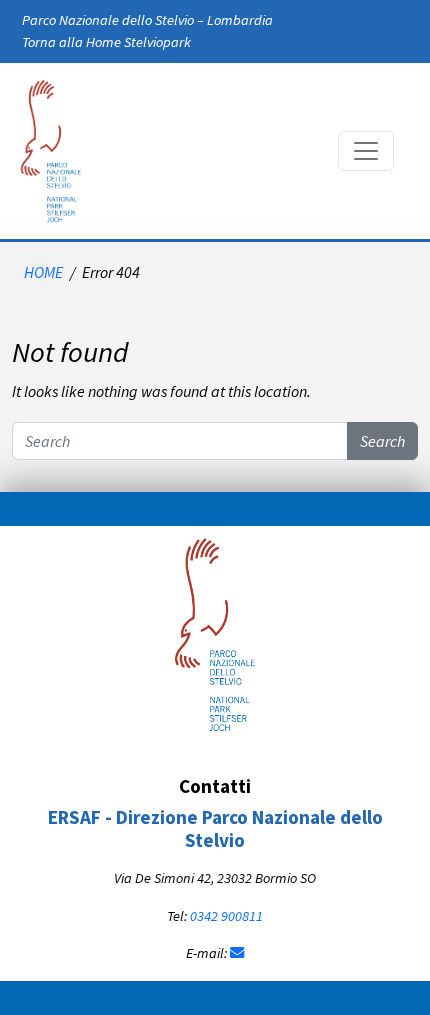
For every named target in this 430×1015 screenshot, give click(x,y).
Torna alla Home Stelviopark (106, 42)
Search (382, 441)
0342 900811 (226, 916)
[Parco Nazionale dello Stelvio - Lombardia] (215, 632)
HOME (43, 272)
